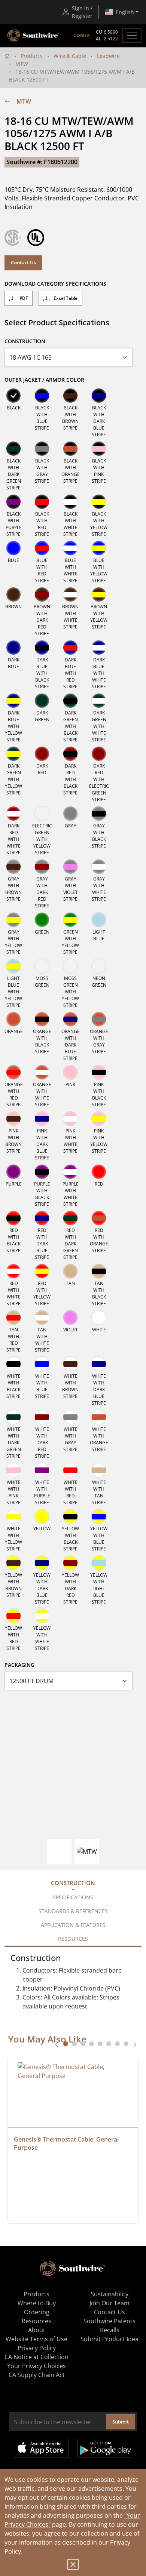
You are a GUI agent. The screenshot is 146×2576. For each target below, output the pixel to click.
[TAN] (70, 1271)
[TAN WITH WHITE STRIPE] (42, 1318)
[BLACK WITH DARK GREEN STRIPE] (13, 449)
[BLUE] (13, 548)
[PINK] (70, 1072)
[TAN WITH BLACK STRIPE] (99, 1271)
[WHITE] (99, 1318)
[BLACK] (13, 396)
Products (32, 56)
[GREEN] (42, 920)
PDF (23, 298)
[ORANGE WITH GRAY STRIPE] (99, 1019)
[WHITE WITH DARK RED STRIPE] (42, 1417)
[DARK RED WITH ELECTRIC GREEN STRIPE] (99, 754)
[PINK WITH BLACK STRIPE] (99, 1072)
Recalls (110, 2330)
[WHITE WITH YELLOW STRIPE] (13, 1516)
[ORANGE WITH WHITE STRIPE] (42, 1072)
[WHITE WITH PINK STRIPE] (13, 1470)
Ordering (37, 2312)
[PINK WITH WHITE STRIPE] (70, 1119)
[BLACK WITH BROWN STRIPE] (70, 396)
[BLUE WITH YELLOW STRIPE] (99, 548)
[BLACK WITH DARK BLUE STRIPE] (99, 396)
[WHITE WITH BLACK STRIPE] (13, 1364)
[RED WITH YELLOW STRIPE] (42, 1271)
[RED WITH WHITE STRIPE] (13, 1271)
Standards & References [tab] (73, 1911)
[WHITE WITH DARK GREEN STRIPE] (13, 1417)
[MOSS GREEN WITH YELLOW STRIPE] (70, 966)
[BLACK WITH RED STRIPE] (42, 502)
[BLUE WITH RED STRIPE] (42, 548)
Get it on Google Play (105, 2448)
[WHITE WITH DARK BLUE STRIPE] (99, 1364)
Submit (121, 2422)
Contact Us (23, 262)
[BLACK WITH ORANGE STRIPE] (70, 449)
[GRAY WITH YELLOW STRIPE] (13, 920)
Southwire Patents (109, 2321)
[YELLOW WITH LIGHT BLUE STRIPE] (99, 1563)
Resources (36, 2321)
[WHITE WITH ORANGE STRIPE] (99, 1417)
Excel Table (65, 298)
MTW (22, 64)
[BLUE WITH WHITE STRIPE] (70, 548)
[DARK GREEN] (42, 701)
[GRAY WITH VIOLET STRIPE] (70, 867)
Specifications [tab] (73, 1897)
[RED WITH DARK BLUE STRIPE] (42, 1218)
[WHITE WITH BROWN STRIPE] (70, 1364)
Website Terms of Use (36, 2339)
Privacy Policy (37, 2348)
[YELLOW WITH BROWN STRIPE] (13, 1563)
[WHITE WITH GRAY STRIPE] (70, 1417)
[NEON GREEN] (99, 966)
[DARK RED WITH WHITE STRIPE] (13, 814)
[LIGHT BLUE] (99, 920)
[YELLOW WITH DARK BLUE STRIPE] (42, 1563)
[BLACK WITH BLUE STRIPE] (42, 396)
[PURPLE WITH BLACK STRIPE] (42, 1172)
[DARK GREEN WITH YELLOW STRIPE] (13, 754)
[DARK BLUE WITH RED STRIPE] (70, 648)
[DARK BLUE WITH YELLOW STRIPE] (13, 701)
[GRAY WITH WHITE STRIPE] (99, 867)
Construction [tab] (73, 1883)
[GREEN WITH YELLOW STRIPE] (70, 920)
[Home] (7, 56)
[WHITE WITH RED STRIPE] (70, 1470)
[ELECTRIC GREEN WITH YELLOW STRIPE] (42, 814)
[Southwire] (34, 36)
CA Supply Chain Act (37, 2375)
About (37, 2330)
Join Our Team (109, 2303)
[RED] (99, 1172)
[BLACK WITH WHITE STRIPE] (70, 502)
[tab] (66, 2044)
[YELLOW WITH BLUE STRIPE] (99, 1516)
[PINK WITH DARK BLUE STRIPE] (42, 1119)
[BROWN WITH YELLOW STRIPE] (99, 594)
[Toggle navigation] (132, 36)
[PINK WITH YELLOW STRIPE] (99, 1119)
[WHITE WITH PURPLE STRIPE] (42, 1470)
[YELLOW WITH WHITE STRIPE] (42, 1616)
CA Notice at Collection (36, 2357)
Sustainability (109, 2294)
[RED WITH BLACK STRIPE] (13, 1218)
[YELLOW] (42, 1516)
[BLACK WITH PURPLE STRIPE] (13, 502)
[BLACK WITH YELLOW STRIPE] (99, 502)
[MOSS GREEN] (42, 966)
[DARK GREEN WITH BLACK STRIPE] (70, 701)
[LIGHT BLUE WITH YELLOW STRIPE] (13, 966)
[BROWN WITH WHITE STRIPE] (70, 594)
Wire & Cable (70, 56)
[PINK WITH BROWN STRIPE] (13, 1119)
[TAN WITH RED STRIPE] (13, 1318)
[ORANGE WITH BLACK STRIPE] (42, 1019)
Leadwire (108, 56)
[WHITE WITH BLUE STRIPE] (42, 1364)
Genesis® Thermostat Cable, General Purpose (67, 2143)
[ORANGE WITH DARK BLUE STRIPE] (70, 1019)
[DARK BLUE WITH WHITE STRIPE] (99, 648)
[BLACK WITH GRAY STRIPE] (42, 449)
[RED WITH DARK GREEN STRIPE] (70, 1218)
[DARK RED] (42, 754)
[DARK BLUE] (13, 648)
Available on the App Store (41, 2448)
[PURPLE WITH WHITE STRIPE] (70, 1172)
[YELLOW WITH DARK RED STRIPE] (70, 1563)
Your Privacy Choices (36, 2366)
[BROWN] (13, 594)
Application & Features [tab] (73, 1925)
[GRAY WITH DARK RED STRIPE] (42, 867)
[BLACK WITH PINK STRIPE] (99, 449)
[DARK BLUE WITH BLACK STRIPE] (42, 648)
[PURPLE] (13, 1172)
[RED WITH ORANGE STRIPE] (99, 1218)
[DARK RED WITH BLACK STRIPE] (70, 754)
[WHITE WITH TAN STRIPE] (99, 1470)
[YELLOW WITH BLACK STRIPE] (70, 1516)
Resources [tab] (73, 1939)
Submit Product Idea (109, 2339)
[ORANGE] (13, 1019)
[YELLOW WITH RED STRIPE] (13, 1616)
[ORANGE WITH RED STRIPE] (13, 1072)
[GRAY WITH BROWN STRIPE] (13, 867)
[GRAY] (70, 814)
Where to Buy (37, 2303)
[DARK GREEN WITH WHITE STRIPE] (99, 701)
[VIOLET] (70, 1318)
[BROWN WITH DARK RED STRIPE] (42, 594)
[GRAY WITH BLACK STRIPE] (99, 814)
